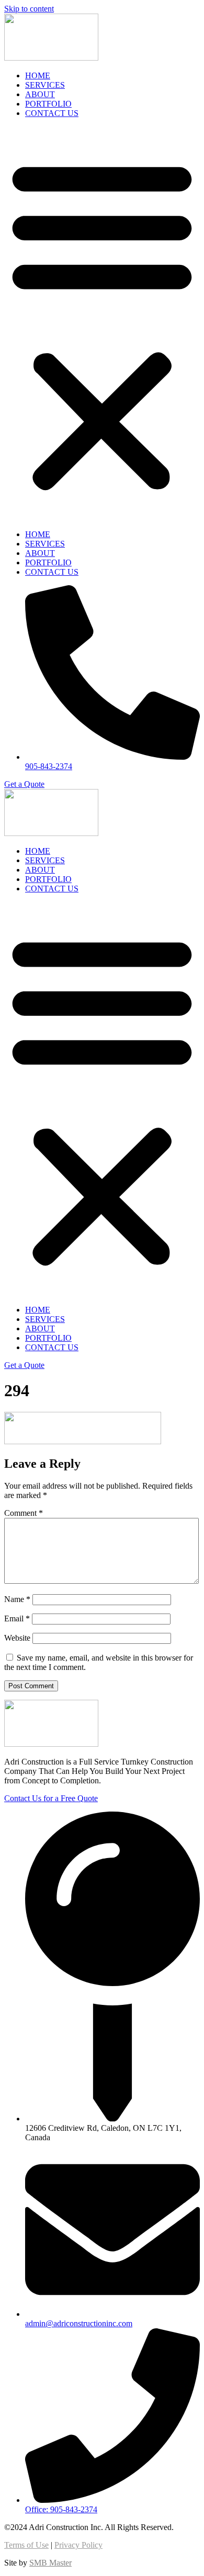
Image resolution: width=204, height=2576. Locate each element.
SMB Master (50, 2563)
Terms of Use (26, 2545)
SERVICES (45, 85)
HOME (38, 76)
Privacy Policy (78, 2545)
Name (17, 1599)
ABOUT (40, 94)
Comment (24, 1513)
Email (17, 1618)
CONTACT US (52, 113)
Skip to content (29, 9)
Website (17, 1638)
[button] (102, 324)
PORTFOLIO (48, 104)
